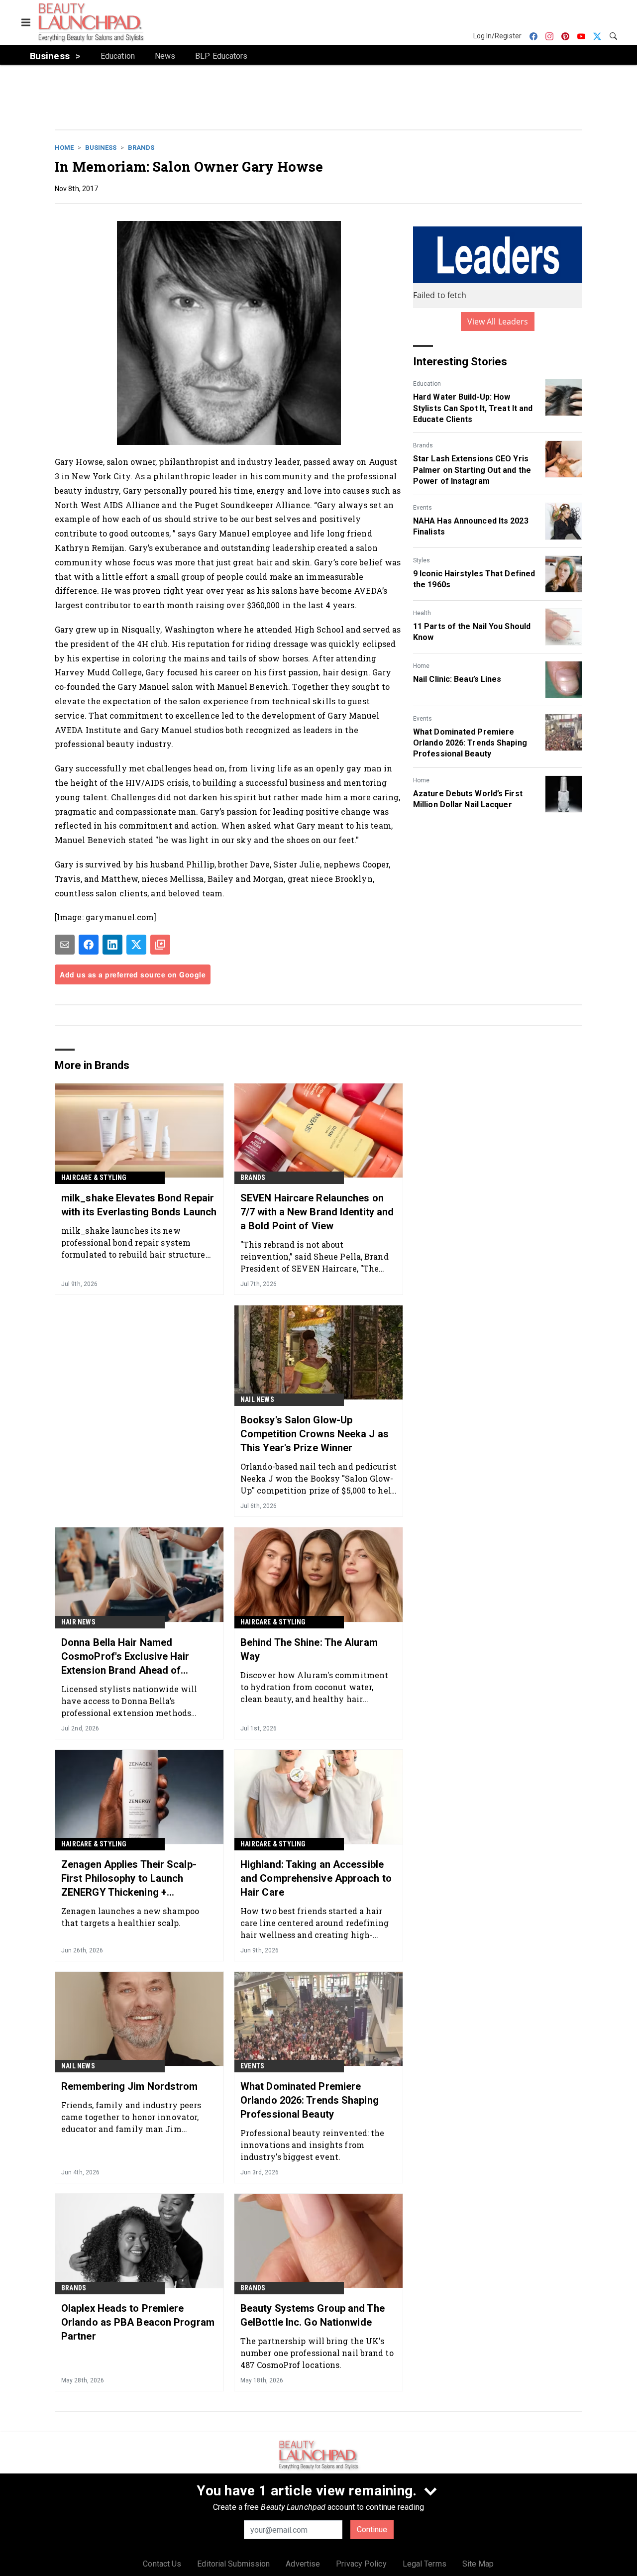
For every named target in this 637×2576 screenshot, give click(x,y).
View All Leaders (498, 322)
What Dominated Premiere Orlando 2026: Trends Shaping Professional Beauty (470, 743)
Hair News (78, 1622)
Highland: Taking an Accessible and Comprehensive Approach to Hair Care (316, 1878)
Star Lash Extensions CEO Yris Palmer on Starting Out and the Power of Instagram (472, 470)
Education (427, 384)
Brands (141, 148)
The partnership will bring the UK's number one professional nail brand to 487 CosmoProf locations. (317, 2353)
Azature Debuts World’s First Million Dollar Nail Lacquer (468, 799)
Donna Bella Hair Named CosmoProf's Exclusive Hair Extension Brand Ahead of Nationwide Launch (125, 1657)
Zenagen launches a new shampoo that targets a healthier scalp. (130, 1917)
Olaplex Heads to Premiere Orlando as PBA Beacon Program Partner (138, 2322)
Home (64, 148)
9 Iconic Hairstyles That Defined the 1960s (474, 579)
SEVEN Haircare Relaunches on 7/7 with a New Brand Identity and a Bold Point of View (317, 1212)
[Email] (65, 945)
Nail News (257, 1399)
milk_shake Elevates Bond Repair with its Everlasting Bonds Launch (139, 1205)
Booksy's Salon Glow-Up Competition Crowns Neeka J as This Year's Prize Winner (315, 1434)
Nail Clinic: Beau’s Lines (457, 679)
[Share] (89, 945)
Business (101, 148)
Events (423, 508)
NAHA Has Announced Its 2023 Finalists (471, 526)
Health (422, 613)
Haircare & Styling (94, 1178)
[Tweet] (136, 945)
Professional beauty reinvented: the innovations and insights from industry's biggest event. (313, 2145)
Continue (372, 2529)
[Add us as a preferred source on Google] (160, 945)
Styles (422, 560)
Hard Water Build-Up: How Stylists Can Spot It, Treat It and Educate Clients (473, 408)
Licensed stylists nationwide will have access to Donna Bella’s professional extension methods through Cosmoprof (129, 1701)
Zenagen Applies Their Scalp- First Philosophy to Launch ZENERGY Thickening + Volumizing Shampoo (129, 1879)
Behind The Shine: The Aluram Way (309, 1649)
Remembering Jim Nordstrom (130, 2086)
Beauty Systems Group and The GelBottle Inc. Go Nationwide (313, 2315)
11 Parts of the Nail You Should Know (472, 632)
